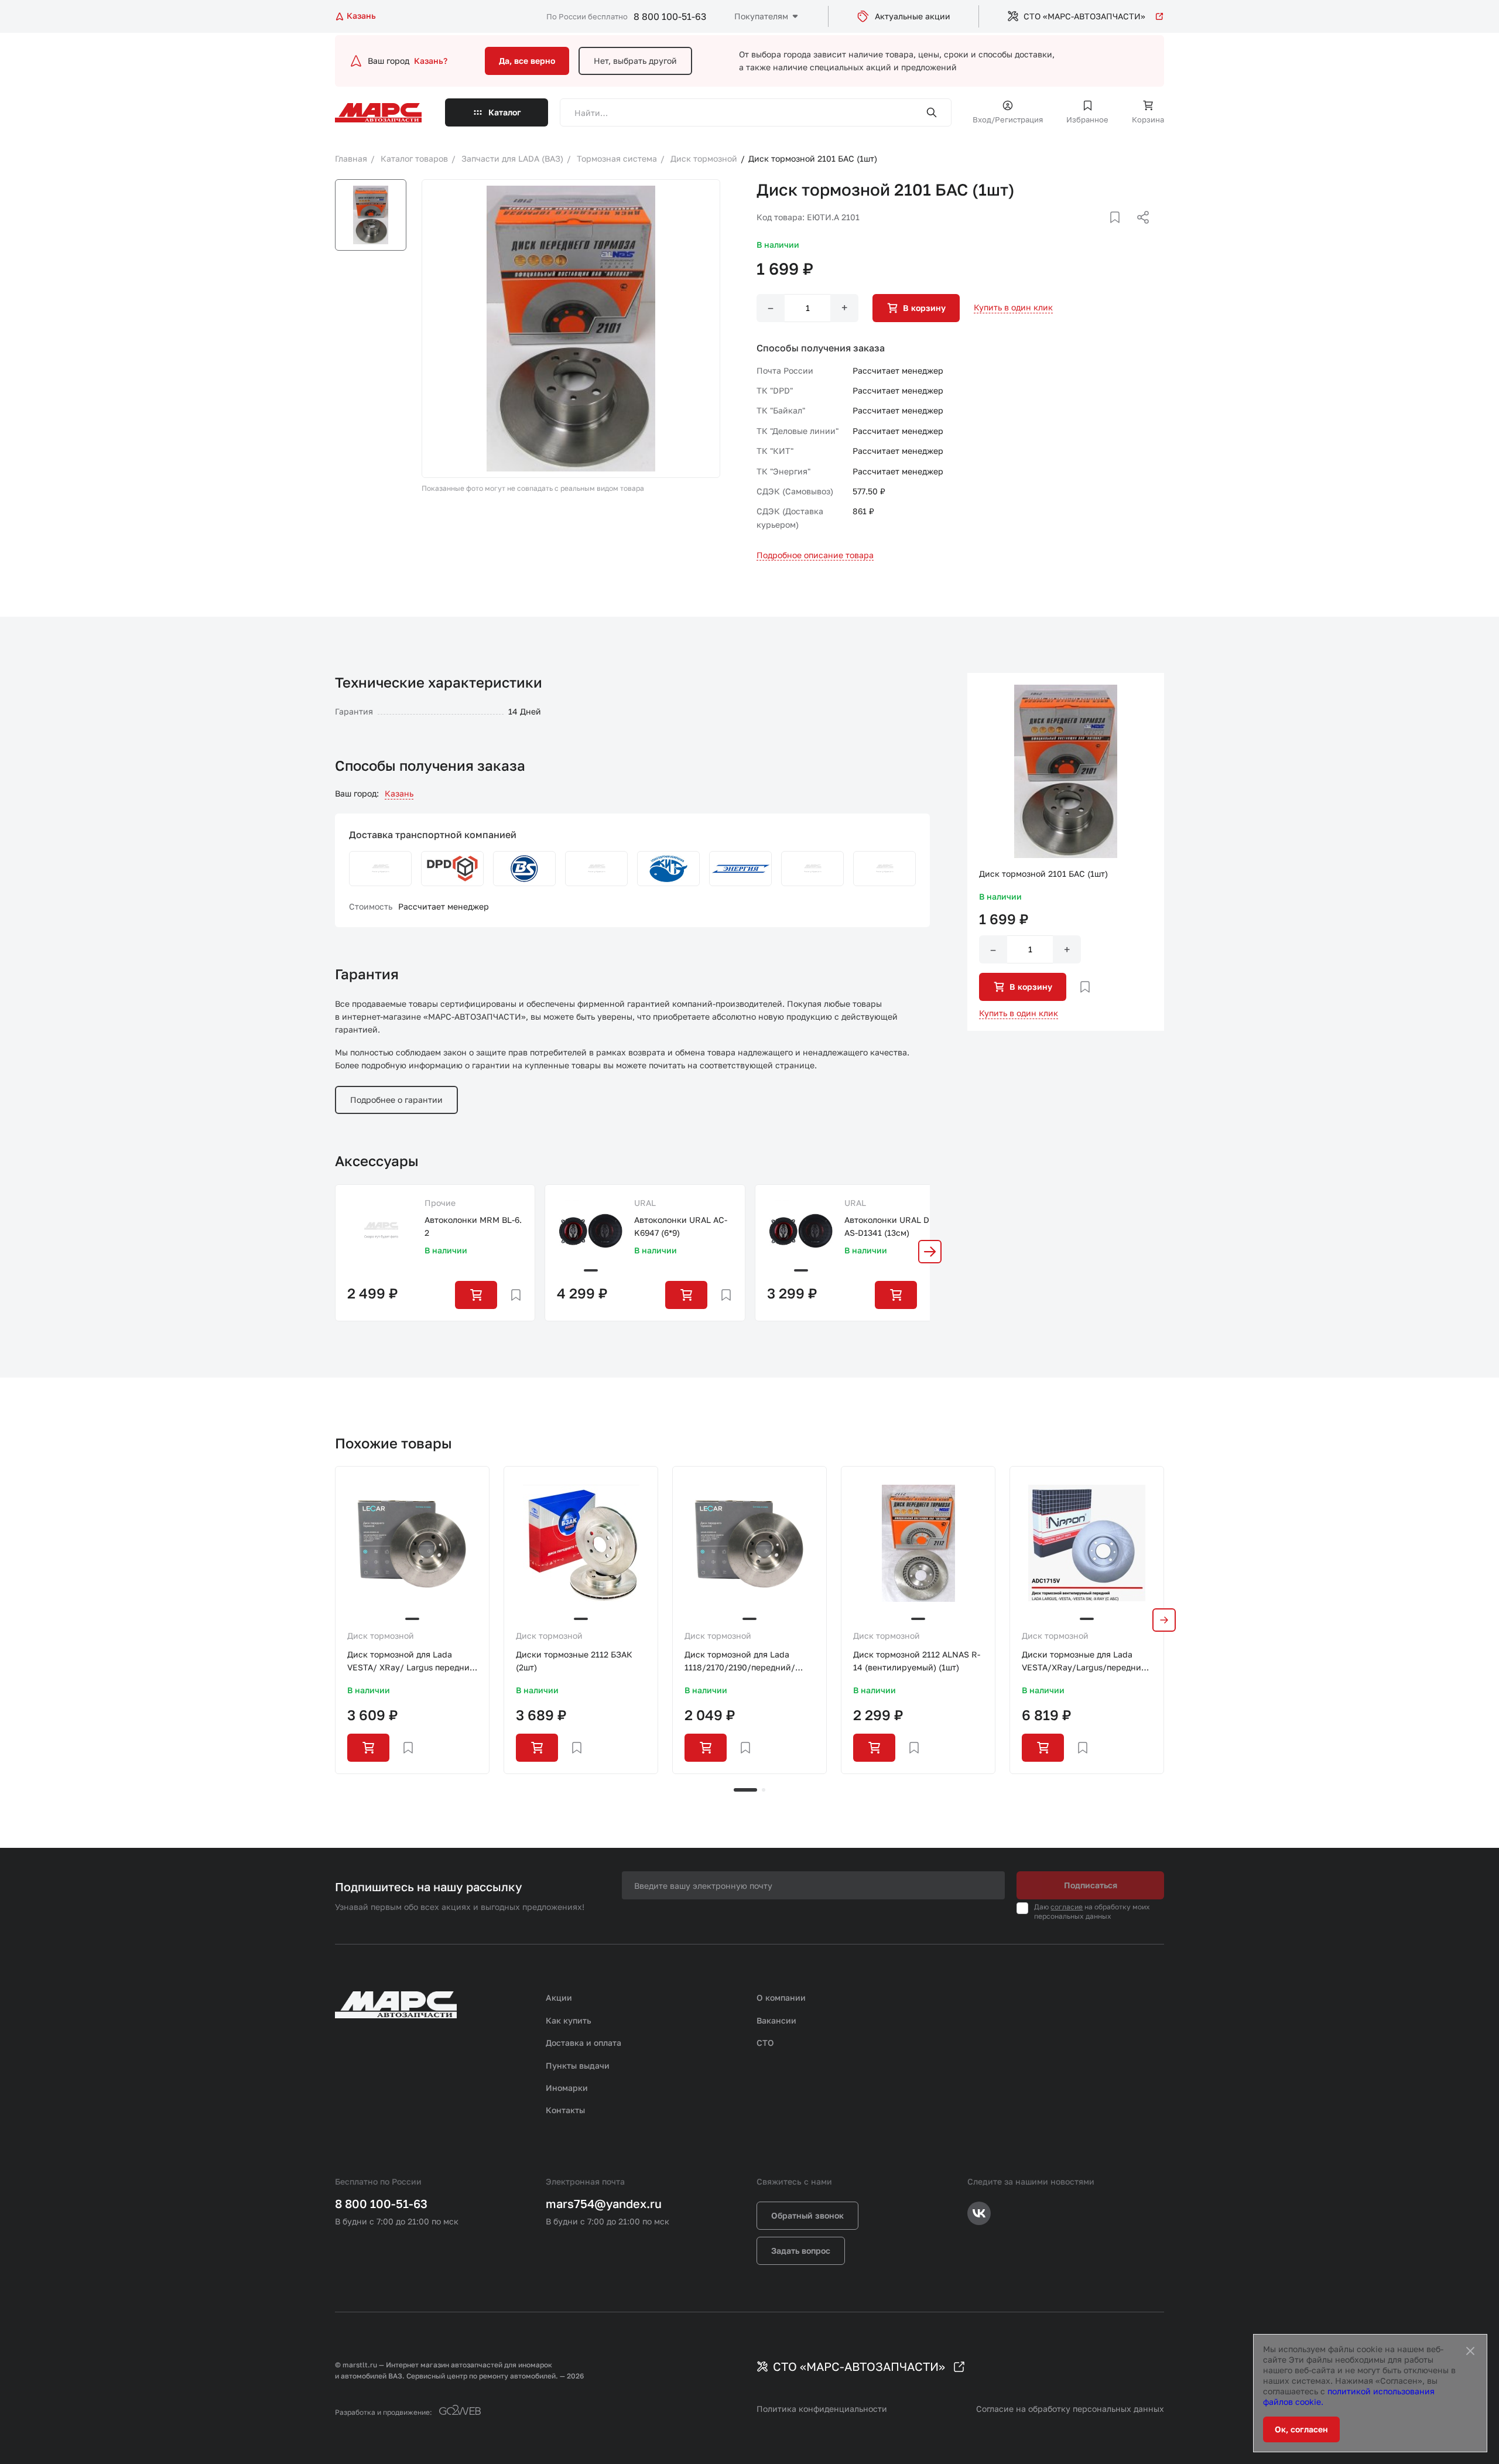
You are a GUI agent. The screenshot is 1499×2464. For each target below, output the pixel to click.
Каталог (505, 112)
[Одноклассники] (1120, 231)
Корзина (1148, 119)
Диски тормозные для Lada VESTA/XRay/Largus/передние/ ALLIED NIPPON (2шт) (1086, 1662)
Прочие (440, 1203)
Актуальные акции (913, 16)
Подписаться (1091, 1885)
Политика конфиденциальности (822, 2409)
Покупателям (761, 16)
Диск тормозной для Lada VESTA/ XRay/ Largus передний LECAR (411, 1662)
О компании (781, 1997)
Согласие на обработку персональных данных (1070, 2409)
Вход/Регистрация (1008, 119)
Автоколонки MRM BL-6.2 (473, 1226)
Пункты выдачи (578, 2065)
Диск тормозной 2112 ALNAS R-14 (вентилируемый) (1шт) (917, 1661)
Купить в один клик (1013, 307)
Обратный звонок (807, 2215)
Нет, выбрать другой (635, 61)
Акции (559, 1997)
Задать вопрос (801, 2251)
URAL (645, 1203)
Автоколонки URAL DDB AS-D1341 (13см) (892, 1226)
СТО (765, 2043)
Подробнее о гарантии (396, 1100)
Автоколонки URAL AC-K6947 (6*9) (681, 1226)
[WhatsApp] (1139, 231)
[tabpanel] (412, 1620)
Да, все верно (527, 61)
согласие (1067, 1907)
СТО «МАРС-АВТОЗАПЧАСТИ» (1084, 16)
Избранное (1087, 119)
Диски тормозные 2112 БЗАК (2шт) (574, 1661)
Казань (399, 793)
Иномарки (567, 2088)
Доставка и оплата (583, 2043)
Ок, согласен (1301, 2429)
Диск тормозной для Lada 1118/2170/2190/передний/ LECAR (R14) (740, 1662)
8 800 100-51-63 (670, 16)
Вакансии (776, 2020)
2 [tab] (764, 1790)
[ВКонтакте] (1101, 231)
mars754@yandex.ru (604, 2203)
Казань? (431, 61)
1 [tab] (745, 1790)
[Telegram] (1083, 231)
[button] (930, 1252)
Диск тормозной (381, 1636)
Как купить (569, 2020)
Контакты (565, 2110)
